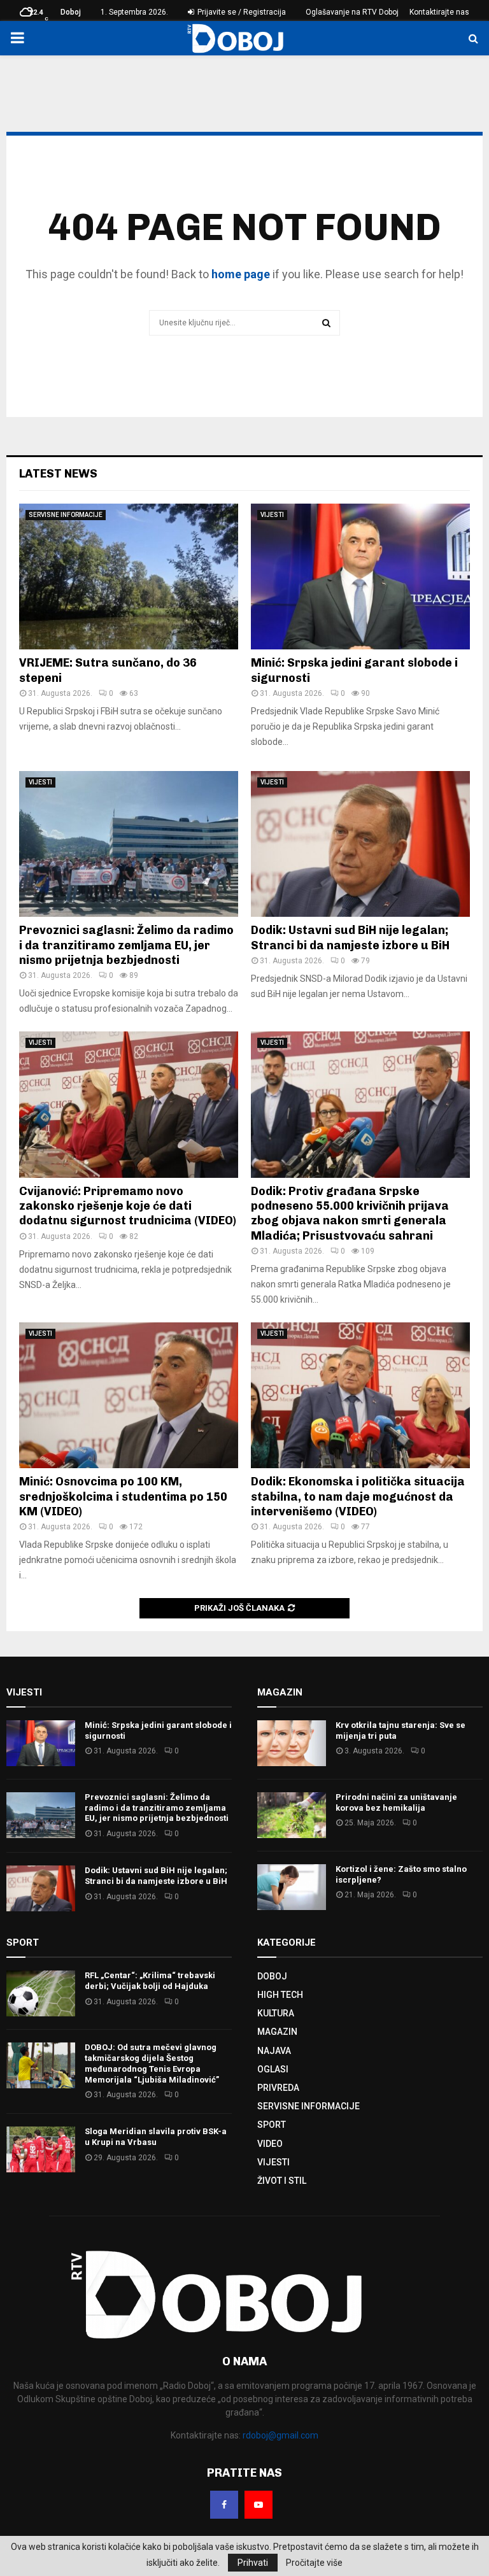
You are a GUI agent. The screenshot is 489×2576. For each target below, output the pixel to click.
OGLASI (273, 2069)
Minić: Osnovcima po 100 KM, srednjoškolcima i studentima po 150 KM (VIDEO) (123, 1497)
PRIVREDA (278, 2088)
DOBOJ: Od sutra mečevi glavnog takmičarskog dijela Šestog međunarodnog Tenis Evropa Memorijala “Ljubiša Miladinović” (152, 2063)
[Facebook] (224, 2505)
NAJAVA (274, 2051)
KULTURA (276, 2013)
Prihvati (253, 2563)
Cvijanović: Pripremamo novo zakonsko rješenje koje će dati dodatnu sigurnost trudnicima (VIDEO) (128, 1206)
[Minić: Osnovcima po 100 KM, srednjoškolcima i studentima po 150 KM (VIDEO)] (129, 1395)
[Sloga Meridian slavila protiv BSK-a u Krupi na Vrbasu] (41, 2149)
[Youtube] (259, 2505)
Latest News (58, 474)
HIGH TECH (280, 1995)
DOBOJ (272, 1976)
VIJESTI (272, 515)
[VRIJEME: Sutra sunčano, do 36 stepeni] (129, 577)
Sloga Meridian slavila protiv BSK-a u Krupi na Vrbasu (156, 2137)
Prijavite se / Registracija (241, 12)
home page (241, 274)
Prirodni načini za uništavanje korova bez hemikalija (396, 1802)
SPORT (272, 2125)
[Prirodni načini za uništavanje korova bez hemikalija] (292, 1815)
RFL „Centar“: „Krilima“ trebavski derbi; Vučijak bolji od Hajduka (150, 1981)
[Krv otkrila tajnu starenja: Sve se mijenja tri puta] (292, 1743)
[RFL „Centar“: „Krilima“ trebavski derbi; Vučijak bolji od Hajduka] (41, 1993)
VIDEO (270, 2144)
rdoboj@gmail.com (280, 2435)
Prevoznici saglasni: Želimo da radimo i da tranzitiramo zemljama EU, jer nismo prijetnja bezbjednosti (126, 945)
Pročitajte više (314, 2563)
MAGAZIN (277, 2032)
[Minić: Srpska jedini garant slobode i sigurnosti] (360, 577)
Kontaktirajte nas (439, 12)
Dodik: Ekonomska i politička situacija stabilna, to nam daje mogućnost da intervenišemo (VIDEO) (358, 1497)
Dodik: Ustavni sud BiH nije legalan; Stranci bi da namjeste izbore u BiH (350, 938)
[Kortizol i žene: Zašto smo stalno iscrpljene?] (292, 1887)
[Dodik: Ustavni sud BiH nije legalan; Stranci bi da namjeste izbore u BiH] (360, 844)
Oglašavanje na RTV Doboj (352, 12)
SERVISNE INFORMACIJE (66, 515)
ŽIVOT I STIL (282, 2181)
